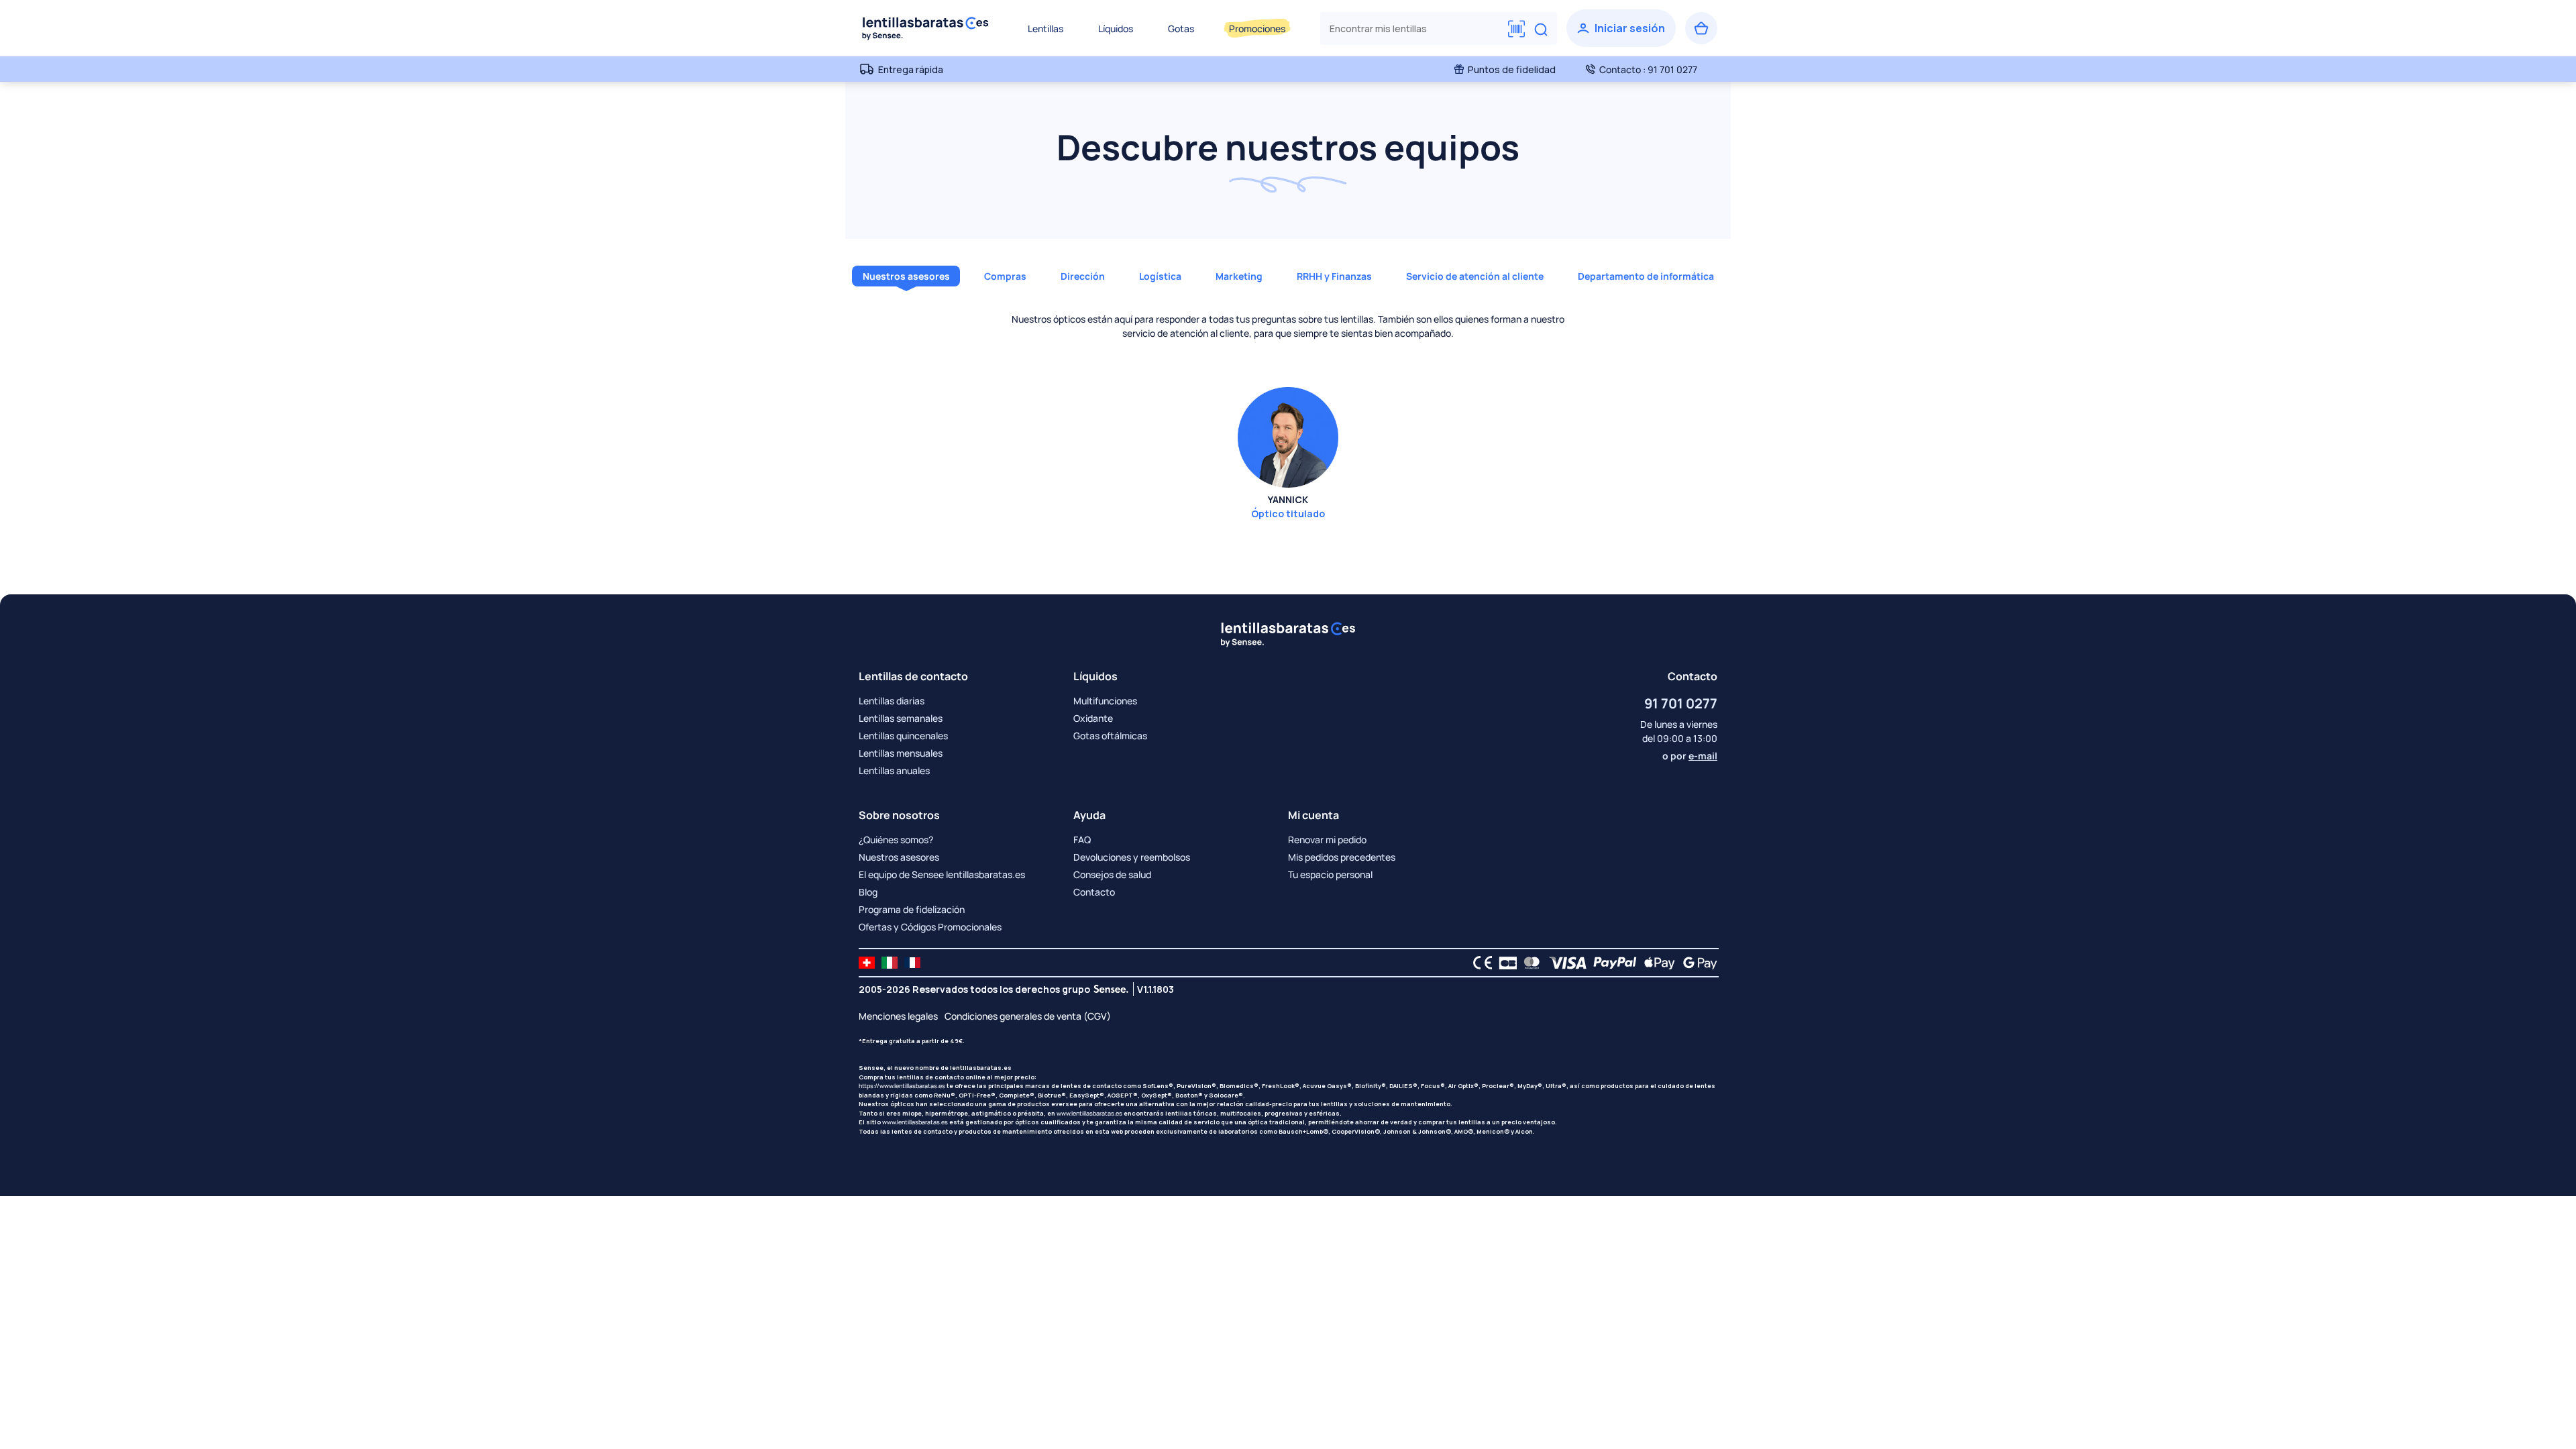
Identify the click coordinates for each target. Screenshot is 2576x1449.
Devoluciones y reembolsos (1132, 857)
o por (1690, 756)
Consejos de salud (1112, 874)
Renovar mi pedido (1327, 840)
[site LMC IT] (890, 963)
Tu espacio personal (1330, 874)
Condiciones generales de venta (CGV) (1028, 1016)
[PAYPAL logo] (1612, 963)
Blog (868, 892)
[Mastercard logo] (1529, 963)
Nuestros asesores (899, 857)
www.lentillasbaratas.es (1089, 1113)
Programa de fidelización (912, 909)
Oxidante (1093, 718)
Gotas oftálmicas (1110, 736)
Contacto (1094, 892)
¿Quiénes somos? (896, 840)
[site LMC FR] (912, 963)
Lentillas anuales (894, 770)
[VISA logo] (1564, 963)
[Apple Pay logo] (1656, 963)
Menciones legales (898, 1016)
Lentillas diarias (892, 701)
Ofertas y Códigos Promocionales (930, 927)
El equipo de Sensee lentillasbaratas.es (942, 874)
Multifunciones (1105, 701)
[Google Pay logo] (1697, 963)
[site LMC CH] (867, 963)
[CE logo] (1479, 963)
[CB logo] (1504, 963)
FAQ (1082, 840)
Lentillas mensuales (901, 753)
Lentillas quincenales (903, 736)
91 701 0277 (1681, 703)
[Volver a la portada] (926, 28)
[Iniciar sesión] (1621, 28)
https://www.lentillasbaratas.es (902, 1086)
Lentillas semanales (901, 718)
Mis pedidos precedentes (1342, 857)
